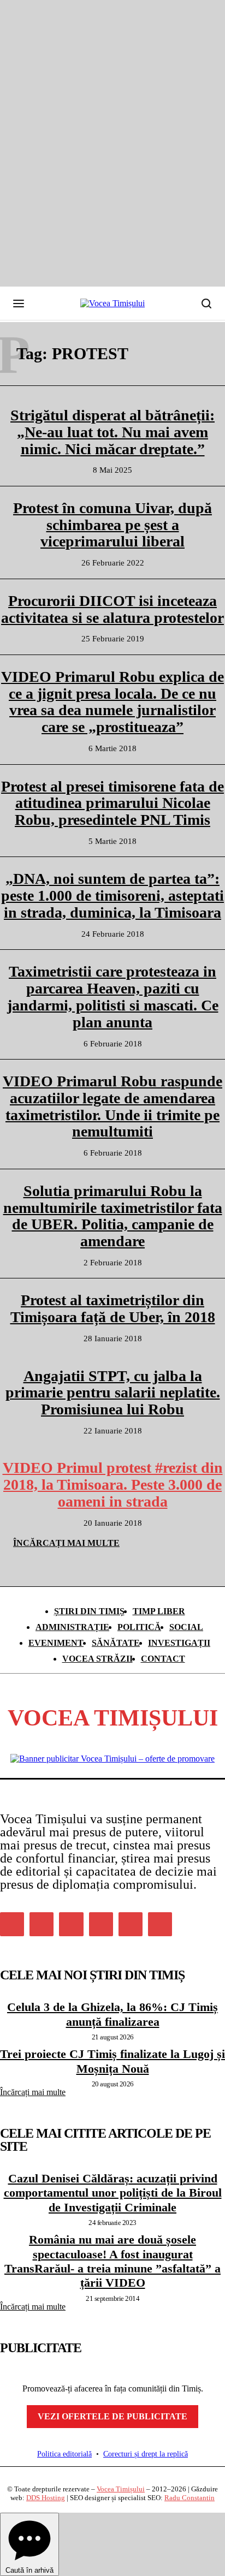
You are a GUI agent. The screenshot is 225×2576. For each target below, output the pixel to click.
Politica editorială (64, 2454)
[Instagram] (42, 1924)
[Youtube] (160, 1924)
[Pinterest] (71, 1924)
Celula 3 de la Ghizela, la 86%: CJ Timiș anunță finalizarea (112, 2014)
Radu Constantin (190, 2498)
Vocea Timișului (121, 2489)
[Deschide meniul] (19, 304)
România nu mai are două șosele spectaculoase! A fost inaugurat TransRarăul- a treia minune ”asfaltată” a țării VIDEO (112, 2261)
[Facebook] (12, 1924)
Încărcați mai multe (33, 2092)
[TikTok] (101, 1924)
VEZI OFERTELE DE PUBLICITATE (112, 2416)
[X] (131, 1924)
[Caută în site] (206, 304)
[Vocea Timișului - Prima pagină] (112, 304)
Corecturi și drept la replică (146, 2454)
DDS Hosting (46, 2498)
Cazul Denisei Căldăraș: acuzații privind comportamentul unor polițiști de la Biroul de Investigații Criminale (113, 2193)
